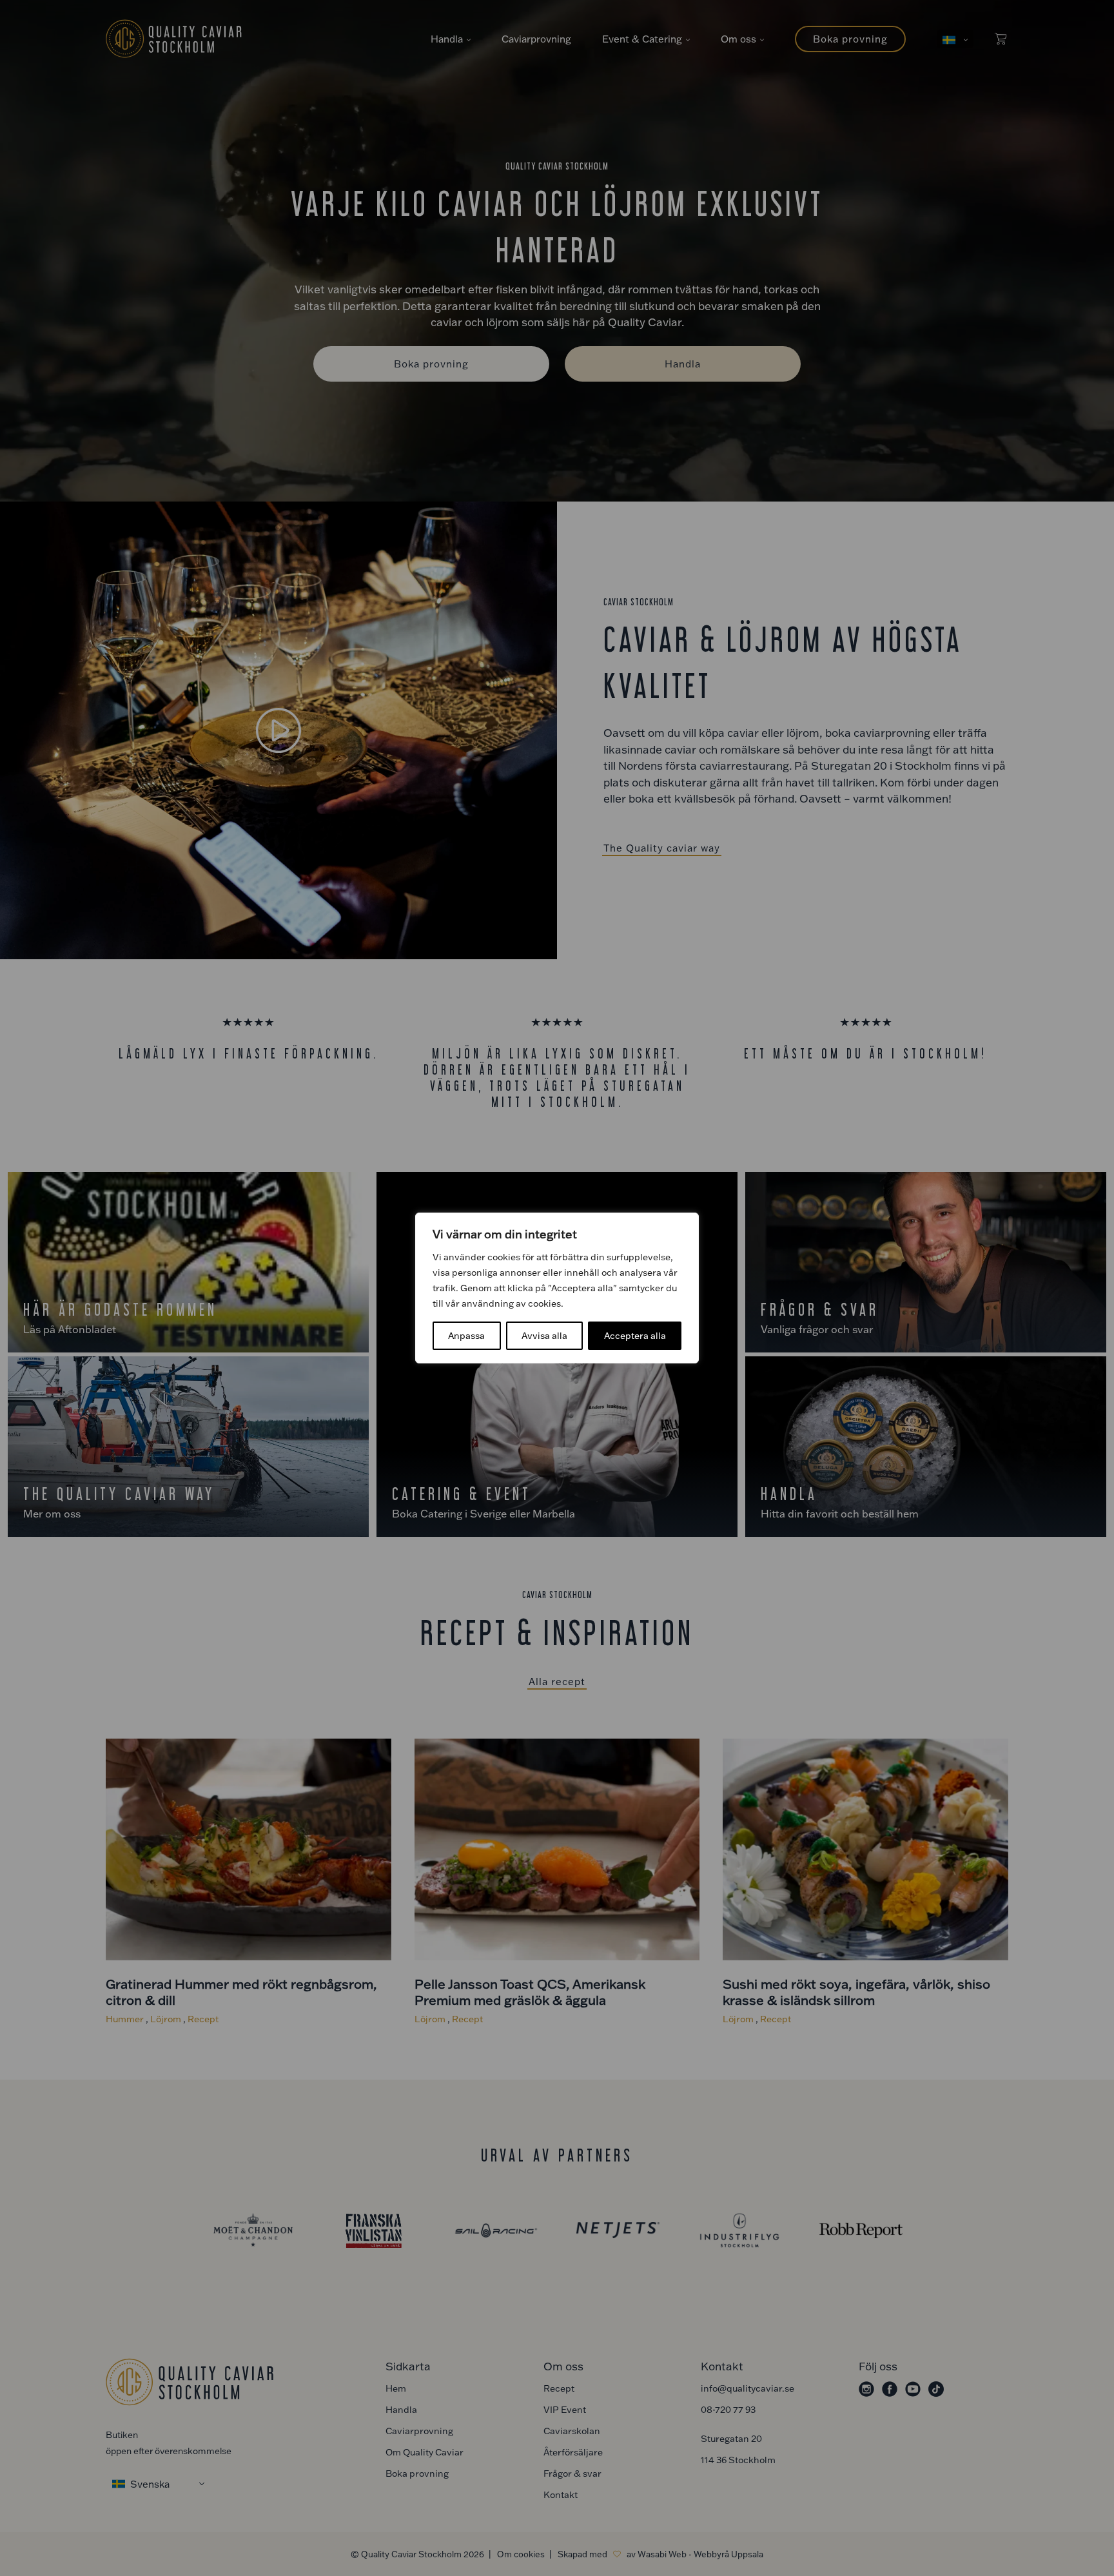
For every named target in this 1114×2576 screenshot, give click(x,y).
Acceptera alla (635, 1335)
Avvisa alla (544, 1335)
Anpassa (466, 1335)
